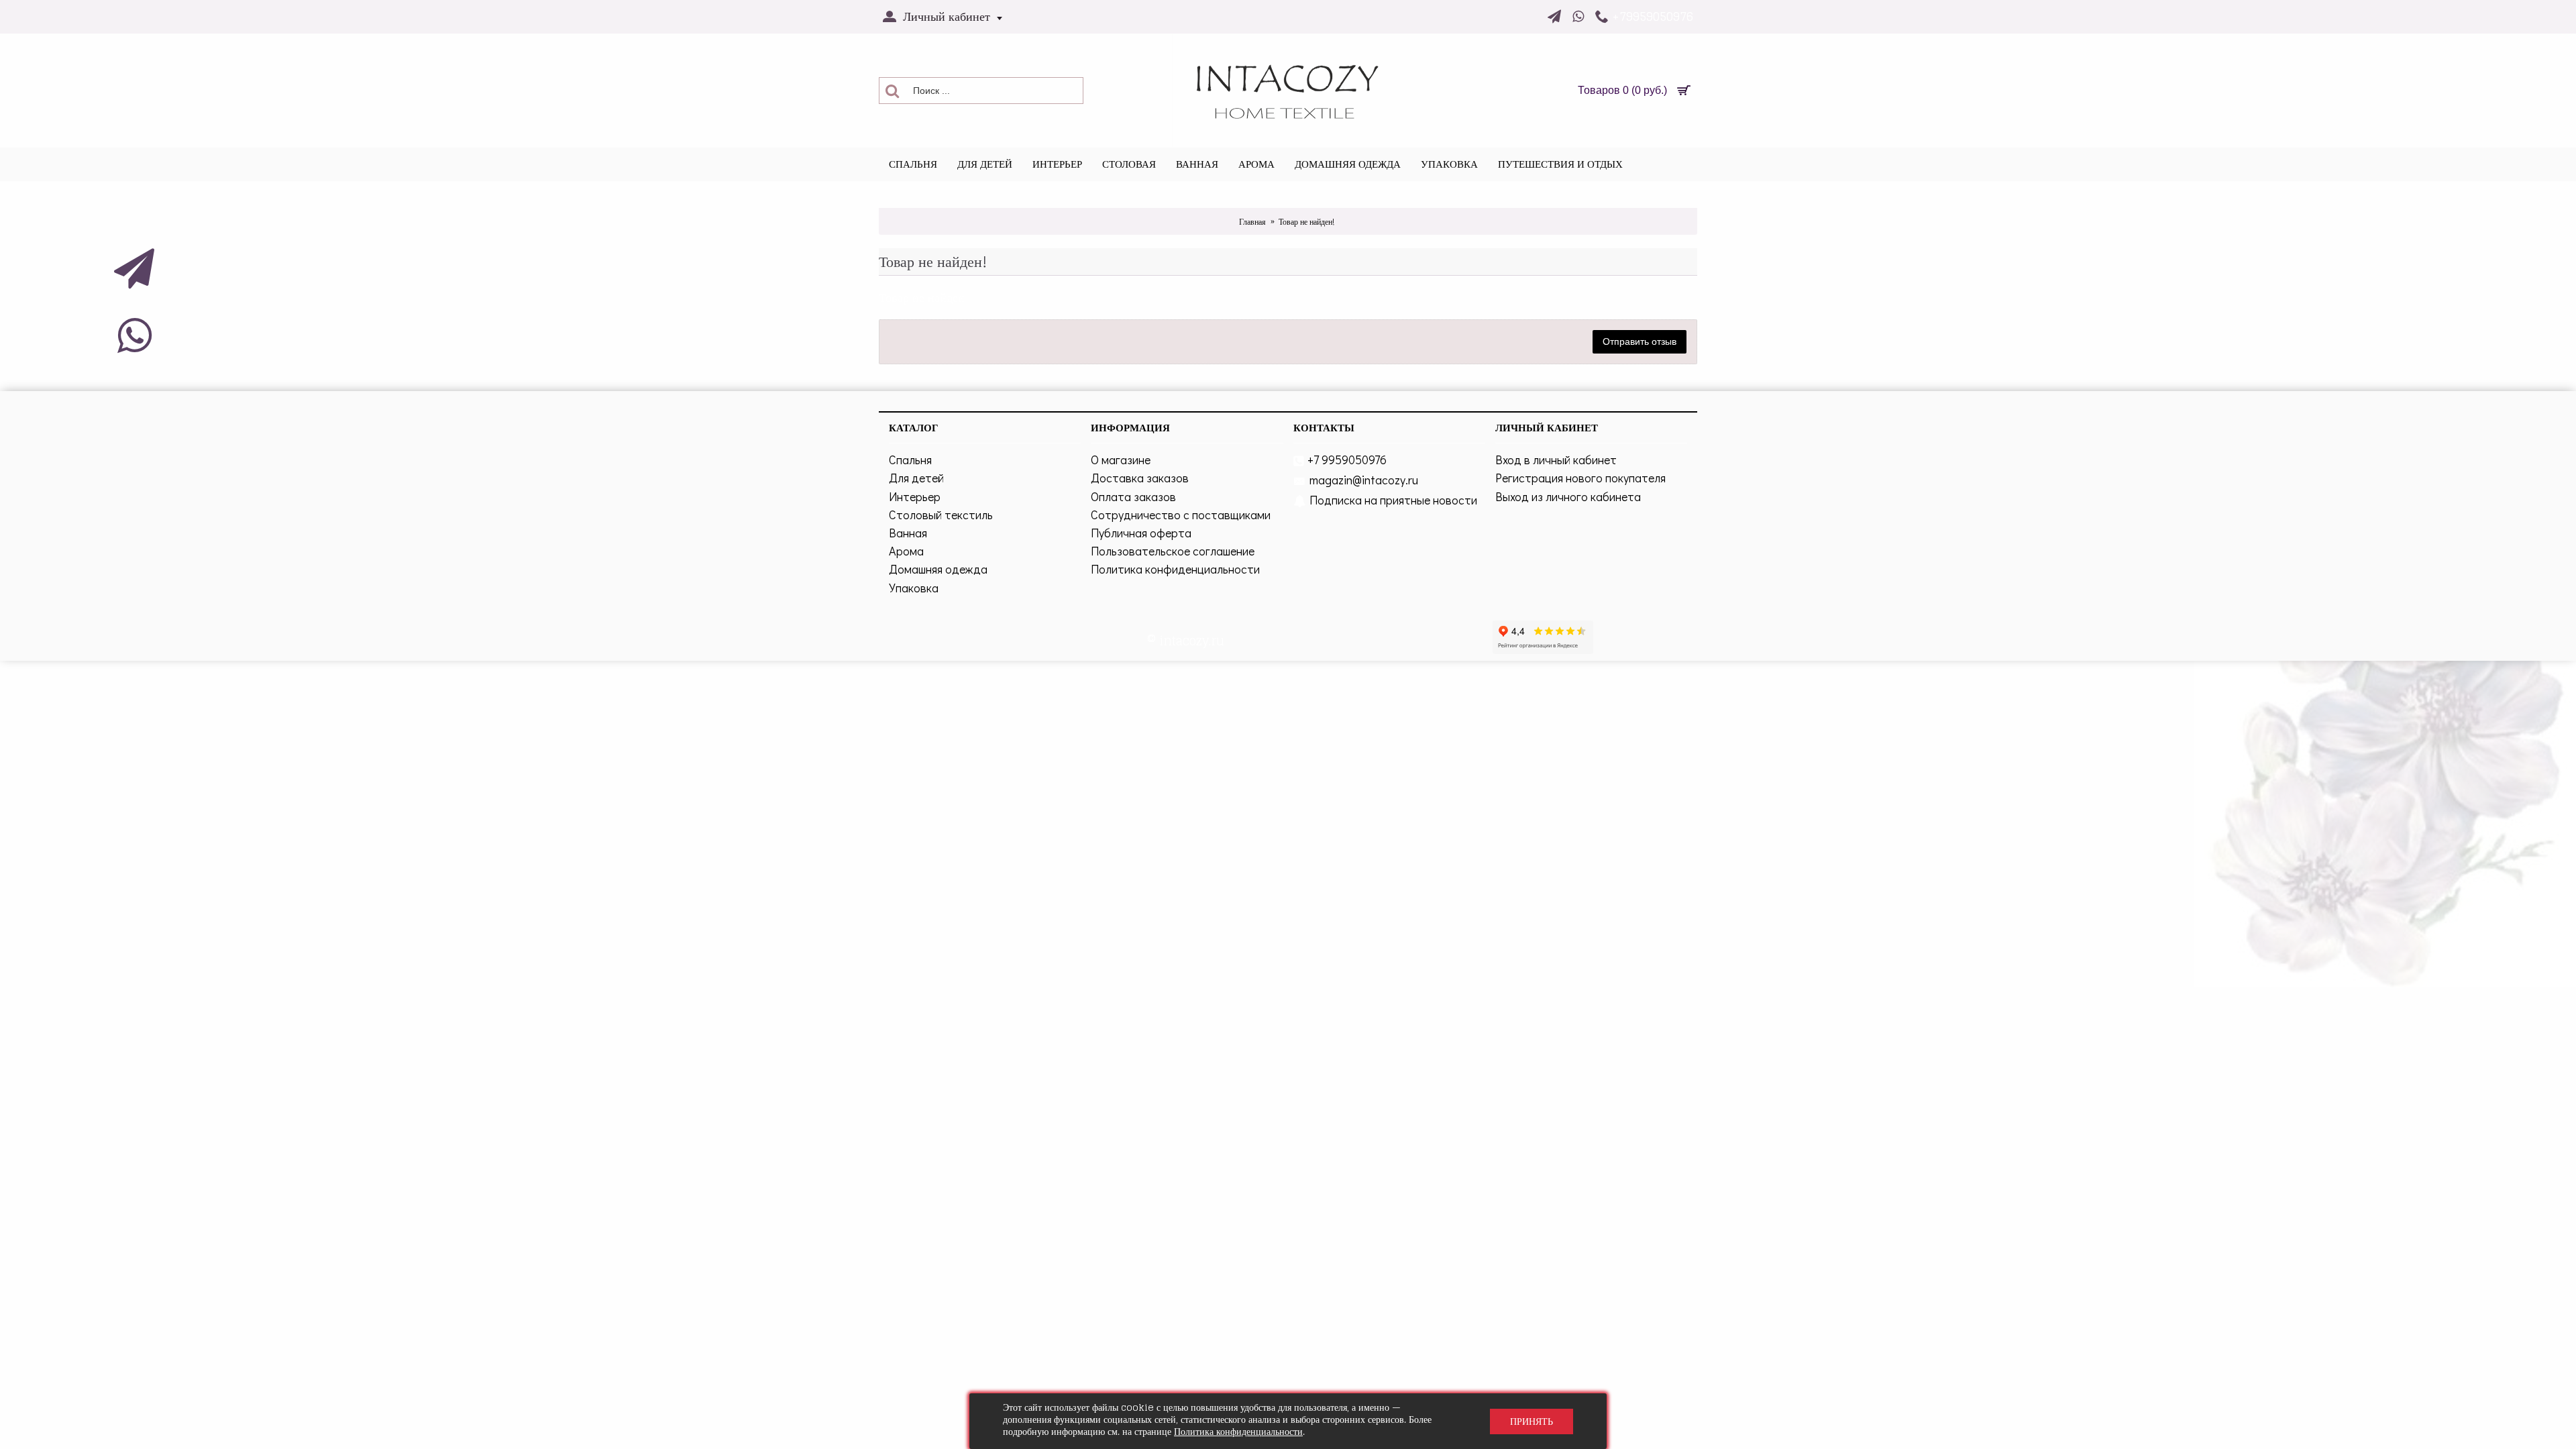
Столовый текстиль (941, 515)
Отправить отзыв (1640, 341)
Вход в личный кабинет (1556, 460)
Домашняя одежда (938, 569)
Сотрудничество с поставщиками (1181, 515)
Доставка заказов (1140, 478)
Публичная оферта (1141, 533)
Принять (1532, 1421)
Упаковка (914, 588)
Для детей (916, 478)
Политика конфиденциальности (1175, 569)
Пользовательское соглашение (1173, 551)
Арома (906, 551)
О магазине (1121, 460)
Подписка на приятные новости (1393, 500)
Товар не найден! (1306, 222)
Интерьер (915, 496)
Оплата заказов (1133, 496)
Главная (1252, 222)
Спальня (910, 460)
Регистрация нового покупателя (1580, 478)
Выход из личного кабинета (1568, 496)
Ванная (908, 533)
